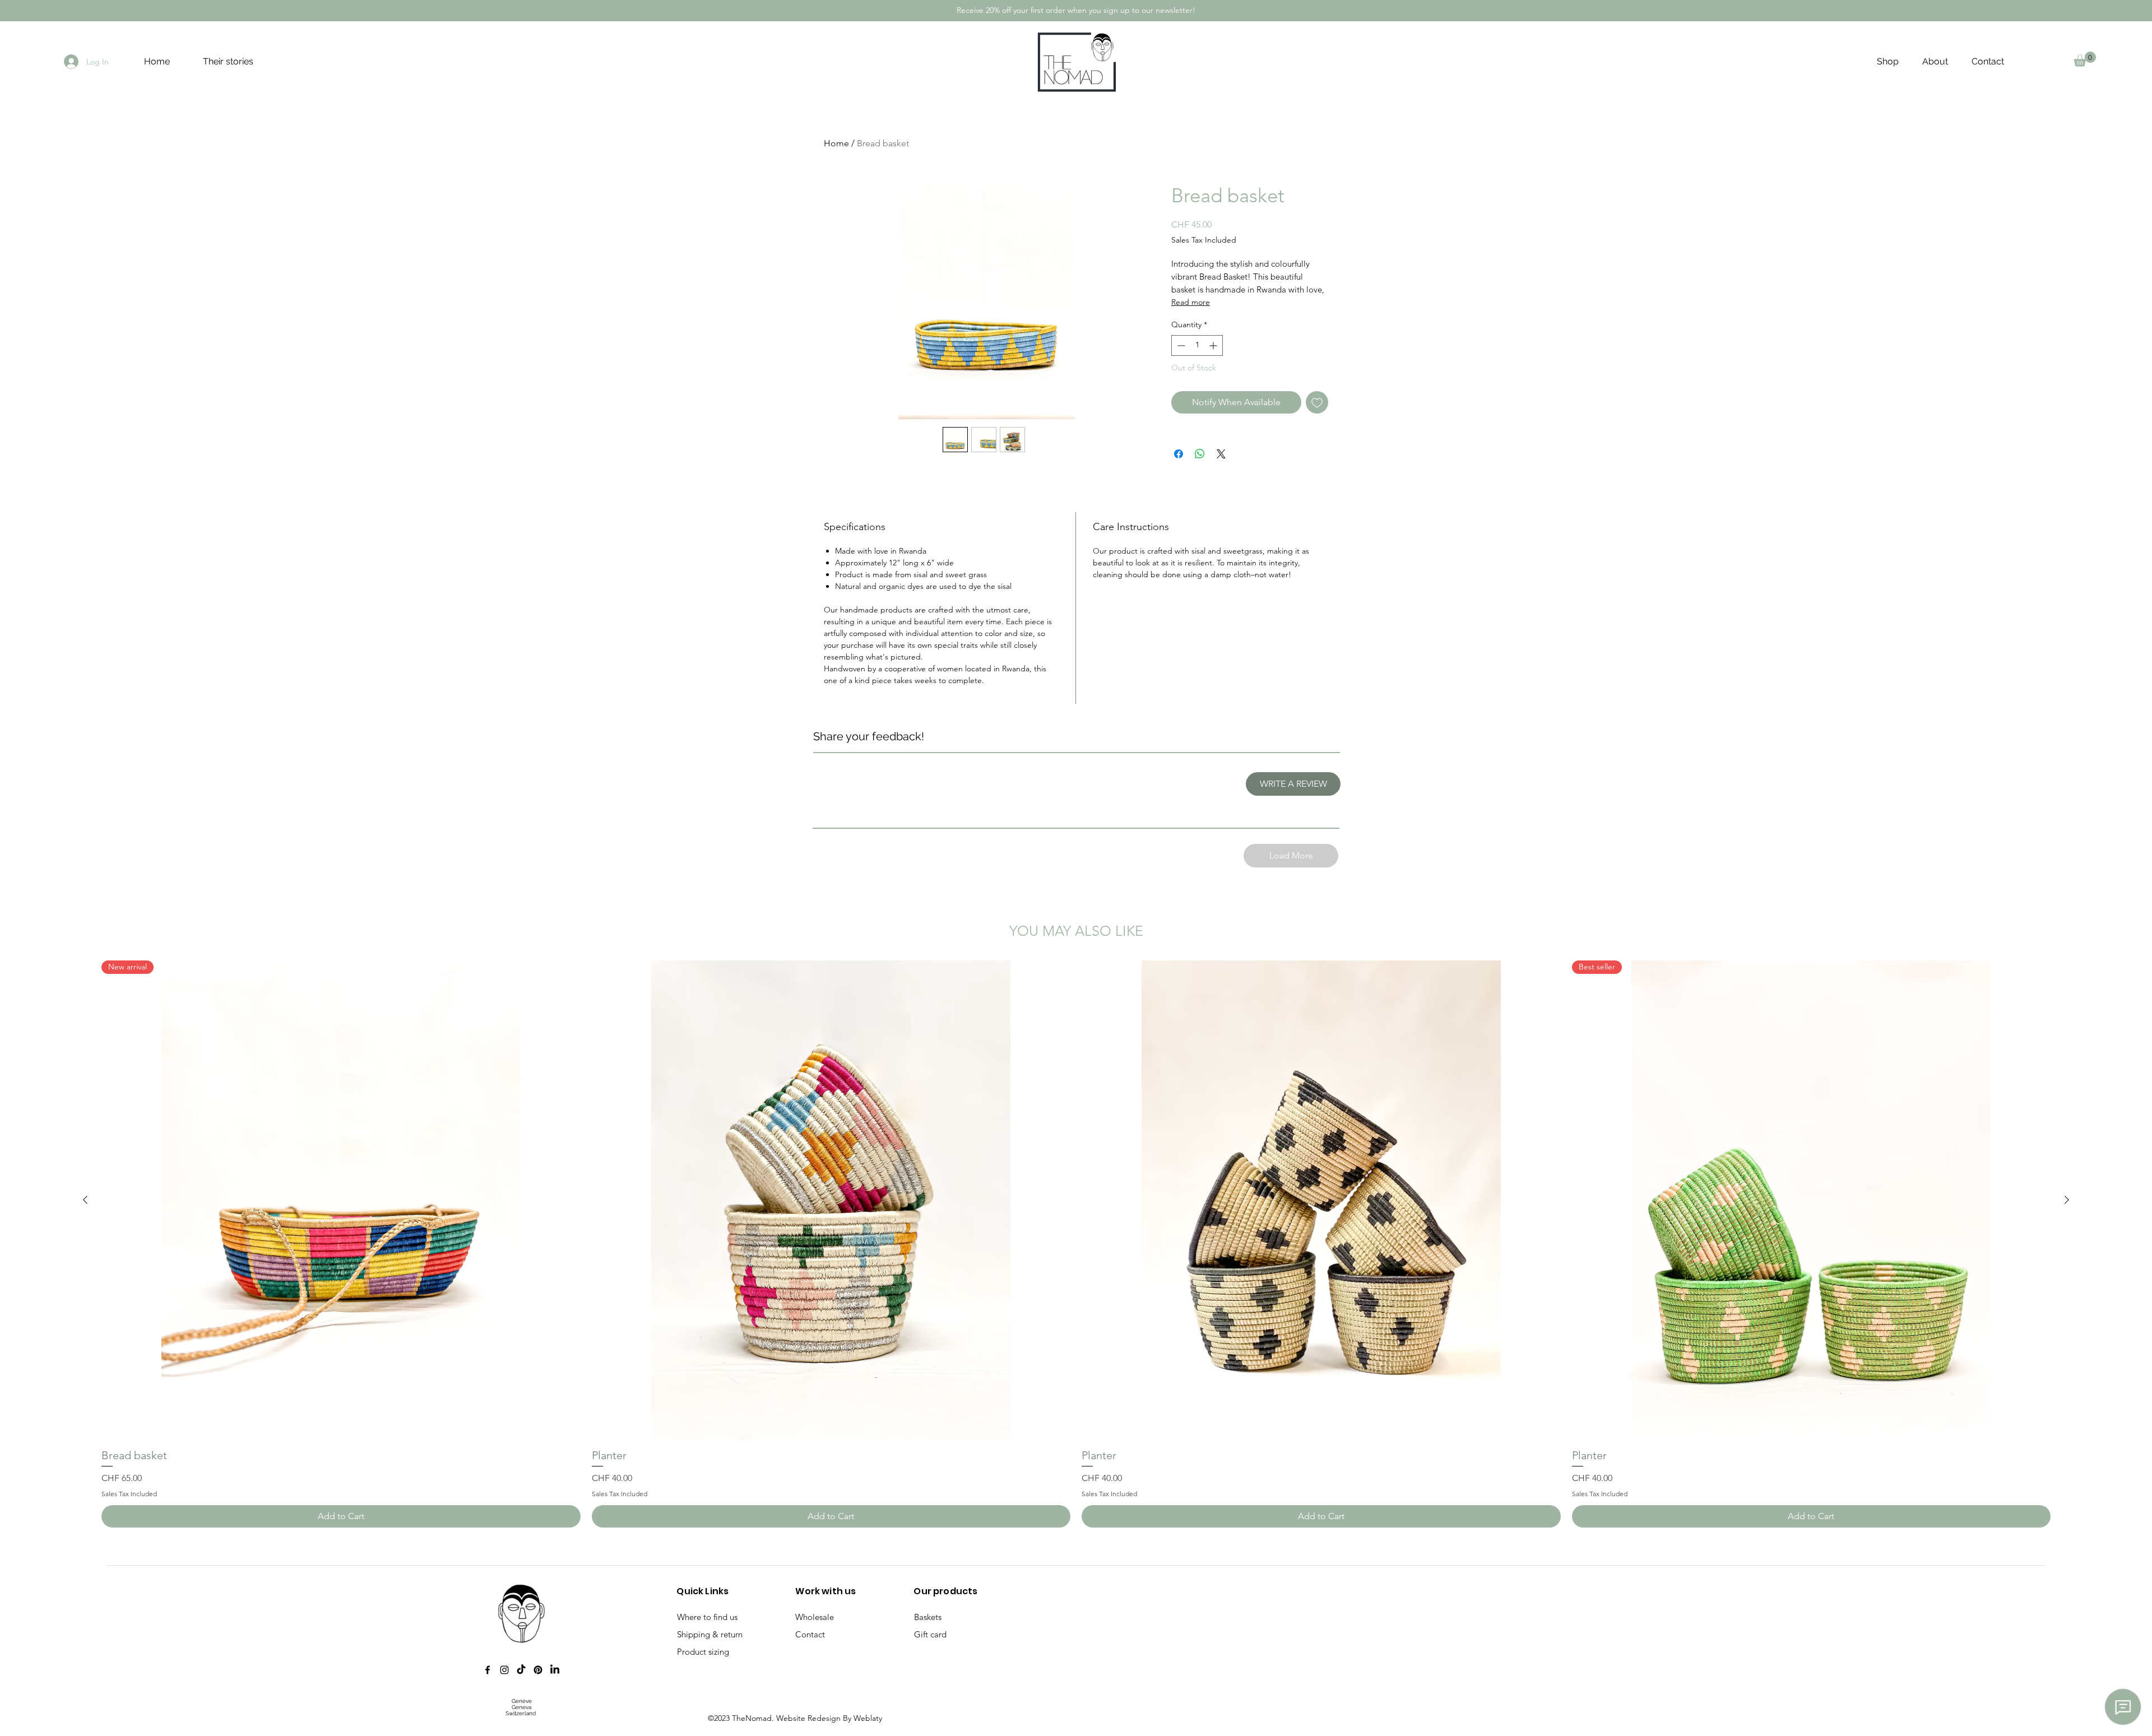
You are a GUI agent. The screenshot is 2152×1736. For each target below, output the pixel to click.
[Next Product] (2067, 1200)
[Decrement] (1180, 345)
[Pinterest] (538, 1670)
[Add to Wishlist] (1317, 402)
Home (836, 143)
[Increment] (1214, 345)
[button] (2085, 59)
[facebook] (488, 1670)
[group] (1076, 1244)
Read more (1191, 302)
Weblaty (868, 1718)
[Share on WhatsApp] (1200, 454)
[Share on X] (1221, 454)
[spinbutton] (1197, 345)
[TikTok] (521, 1670)
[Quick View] (831, 1200)
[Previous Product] (85, 1200)
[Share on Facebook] (1179, 454)
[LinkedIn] (555, 1670)
